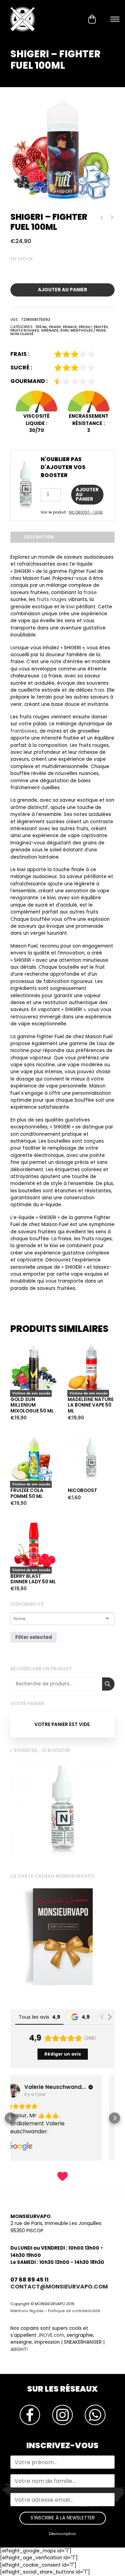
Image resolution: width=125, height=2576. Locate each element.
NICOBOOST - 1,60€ (86, 512)
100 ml (41, 327)
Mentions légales (27, 2311)
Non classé (22, 334)
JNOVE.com (51, 2335)
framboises (24, 731)
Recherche (108, 1684)
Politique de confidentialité (74, 2311)
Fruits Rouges (25, 330)
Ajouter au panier (62, 290)
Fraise (55, 327)
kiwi (70, 607)
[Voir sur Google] (26, 2091)
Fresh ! (85, 327)
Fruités (101, 327)
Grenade (50, 330)
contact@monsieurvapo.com (59, 2287)
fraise (90, 593)
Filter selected (34, 1637)
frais (99, 690)
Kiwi (65, 330)
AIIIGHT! (19, 2349)
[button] (10, 2118)
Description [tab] (39, 537)
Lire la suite (26, 1332)
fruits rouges (52, 599)
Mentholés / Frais (88, 330)
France (70, 327)
